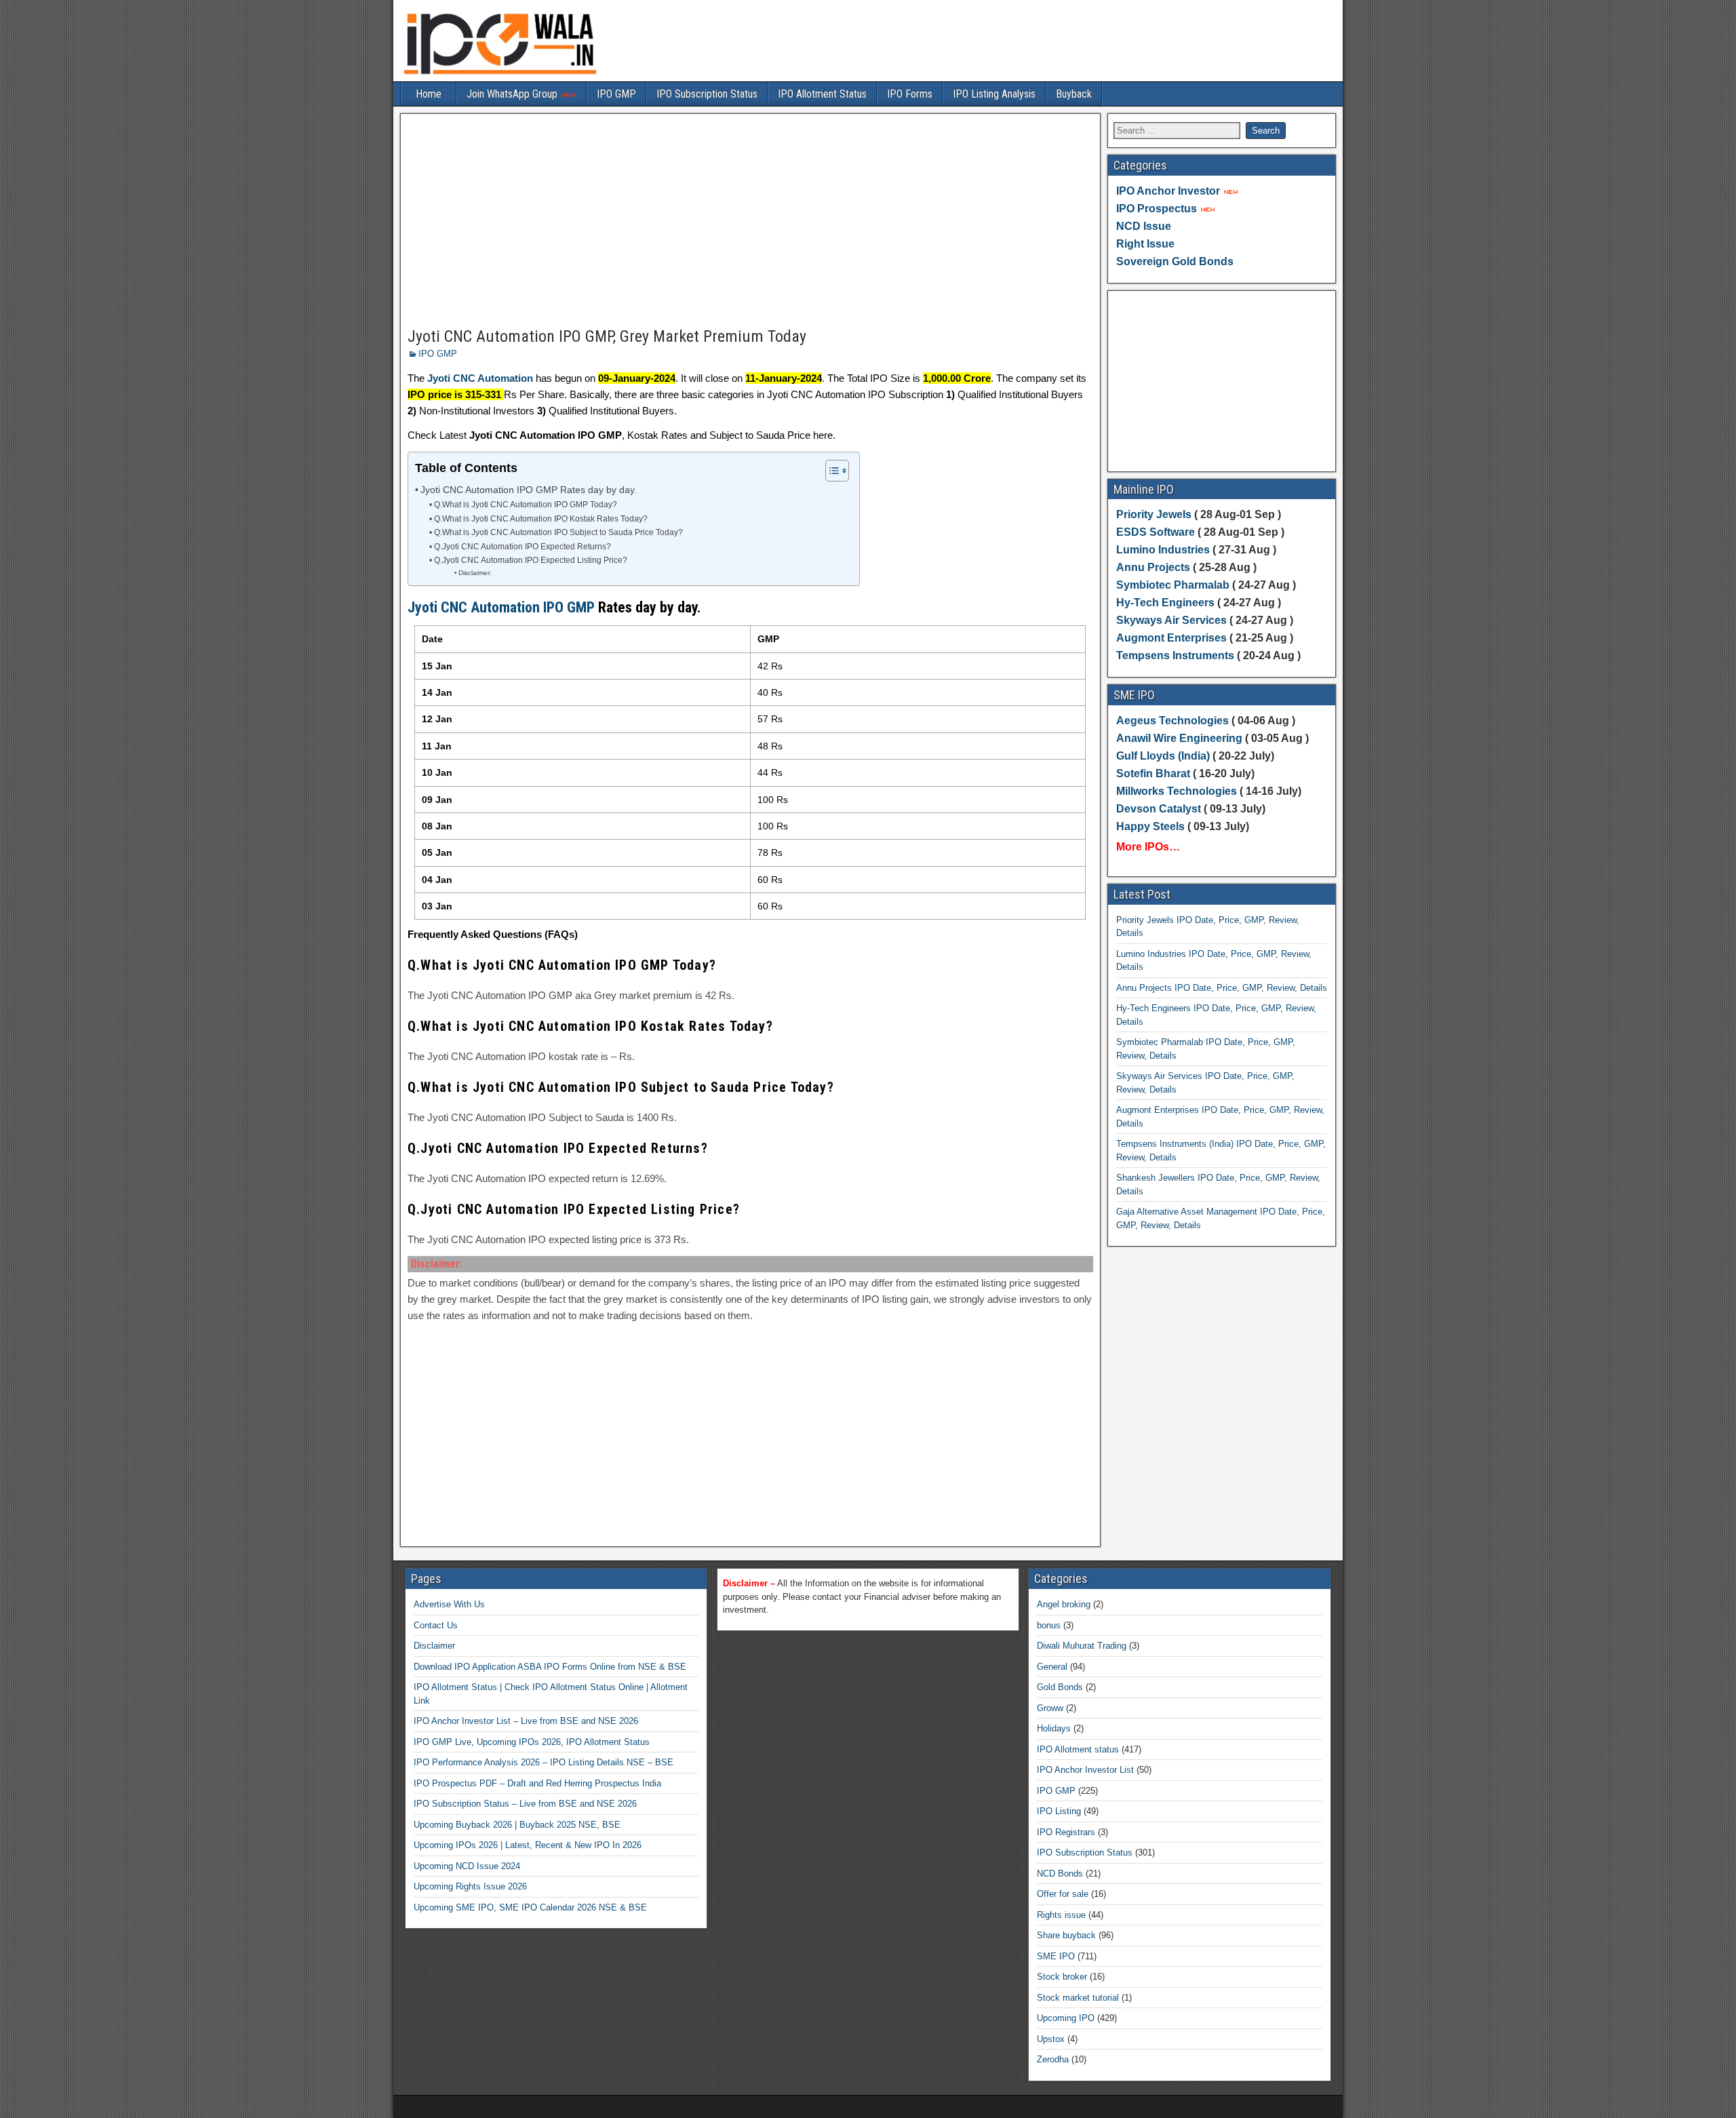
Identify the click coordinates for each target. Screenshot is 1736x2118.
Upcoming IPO (1066, 2018)
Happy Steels (1150, 826)
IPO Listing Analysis (994, 94)
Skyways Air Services (1173, 620)
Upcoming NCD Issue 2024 (467, 1866)
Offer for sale (1063, 1894)
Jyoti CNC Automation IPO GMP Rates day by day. (529, 490)
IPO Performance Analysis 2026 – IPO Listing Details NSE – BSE (544, 1762)
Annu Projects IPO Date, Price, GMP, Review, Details (1222, 988)
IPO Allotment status (1078, 1749)
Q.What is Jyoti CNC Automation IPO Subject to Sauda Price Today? (558, 532)
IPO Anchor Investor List (1085, 1770)
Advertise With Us (449, 1604)
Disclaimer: (475, 573)
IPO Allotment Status (822, 94)
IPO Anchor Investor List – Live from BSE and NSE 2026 (526, 1721)
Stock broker (1062, 1977)
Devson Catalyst (1159, 809)
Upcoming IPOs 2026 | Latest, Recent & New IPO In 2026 (528, 1845)
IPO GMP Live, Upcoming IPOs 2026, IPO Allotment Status (532, 1742)
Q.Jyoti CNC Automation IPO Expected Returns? (522, 547)
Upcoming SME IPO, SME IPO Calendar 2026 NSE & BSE (530, 1907)
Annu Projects (1153, 567)
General (1052, 1667)
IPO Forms (910, 94)
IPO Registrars (1066, 1832)
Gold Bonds (1060, 1687)
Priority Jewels (1154, 514)
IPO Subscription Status (707, 94)
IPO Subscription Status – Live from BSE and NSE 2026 (525, 1804)
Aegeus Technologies (1172, 721)
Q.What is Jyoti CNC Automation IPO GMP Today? (525, 505)
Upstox (1051, 2039)
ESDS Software (1156, 532)
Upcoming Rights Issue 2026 (470, 1886)
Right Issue (1145, 244)
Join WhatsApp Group (513, 94)
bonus (1049, 1625)
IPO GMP (616, 94)
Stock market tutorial (1078, 1998)
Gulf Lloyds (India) (1164, 756)
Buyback (1074, 94)
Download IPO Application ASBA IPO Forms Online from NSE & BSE (550, 1667)
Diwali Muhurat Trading (1082, 1646)
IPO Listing (1059, 1811)
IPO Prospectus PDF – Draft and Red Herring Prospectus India (537, 1783)
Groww (1050, 1708)
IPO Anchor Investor (1168, 191)
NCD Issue (1144, 226)
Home (429, 94)
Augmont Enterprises (1173, 638)
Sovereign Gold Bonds (1175, 261)
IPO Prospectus (1157, 209)
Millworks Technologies (1177, 791)
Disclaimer (434, 1646)
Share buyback (1066, 1935)
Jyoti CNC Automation (480, 378)
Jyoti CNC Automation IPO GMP (501, 607)
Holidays (1054, 1728)
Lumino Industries (1163, 550)
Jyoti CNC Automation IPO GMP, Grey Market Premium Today (607, 336)
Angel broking (1064, 1604)
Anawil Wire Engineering (1179, 738)
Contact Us (436, 1625)
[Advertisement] (750, 221)
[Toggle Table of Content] (830, 471)
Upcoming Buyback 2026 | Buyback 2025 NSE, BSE (517, 1825)
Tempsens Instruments (1175, 655)
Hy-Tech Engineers (1167, 603)
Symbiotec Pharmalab (1173, 585)
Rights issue (1061, 1915)
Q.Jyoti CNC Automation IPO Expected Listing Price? (530, 560)
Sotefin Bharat (1153, 773)
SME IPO (1056, 1956)
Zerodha (1053, 2059)
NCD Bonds (1060, 1874)
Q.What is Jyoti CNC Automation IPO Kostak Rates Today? (540, 519)
